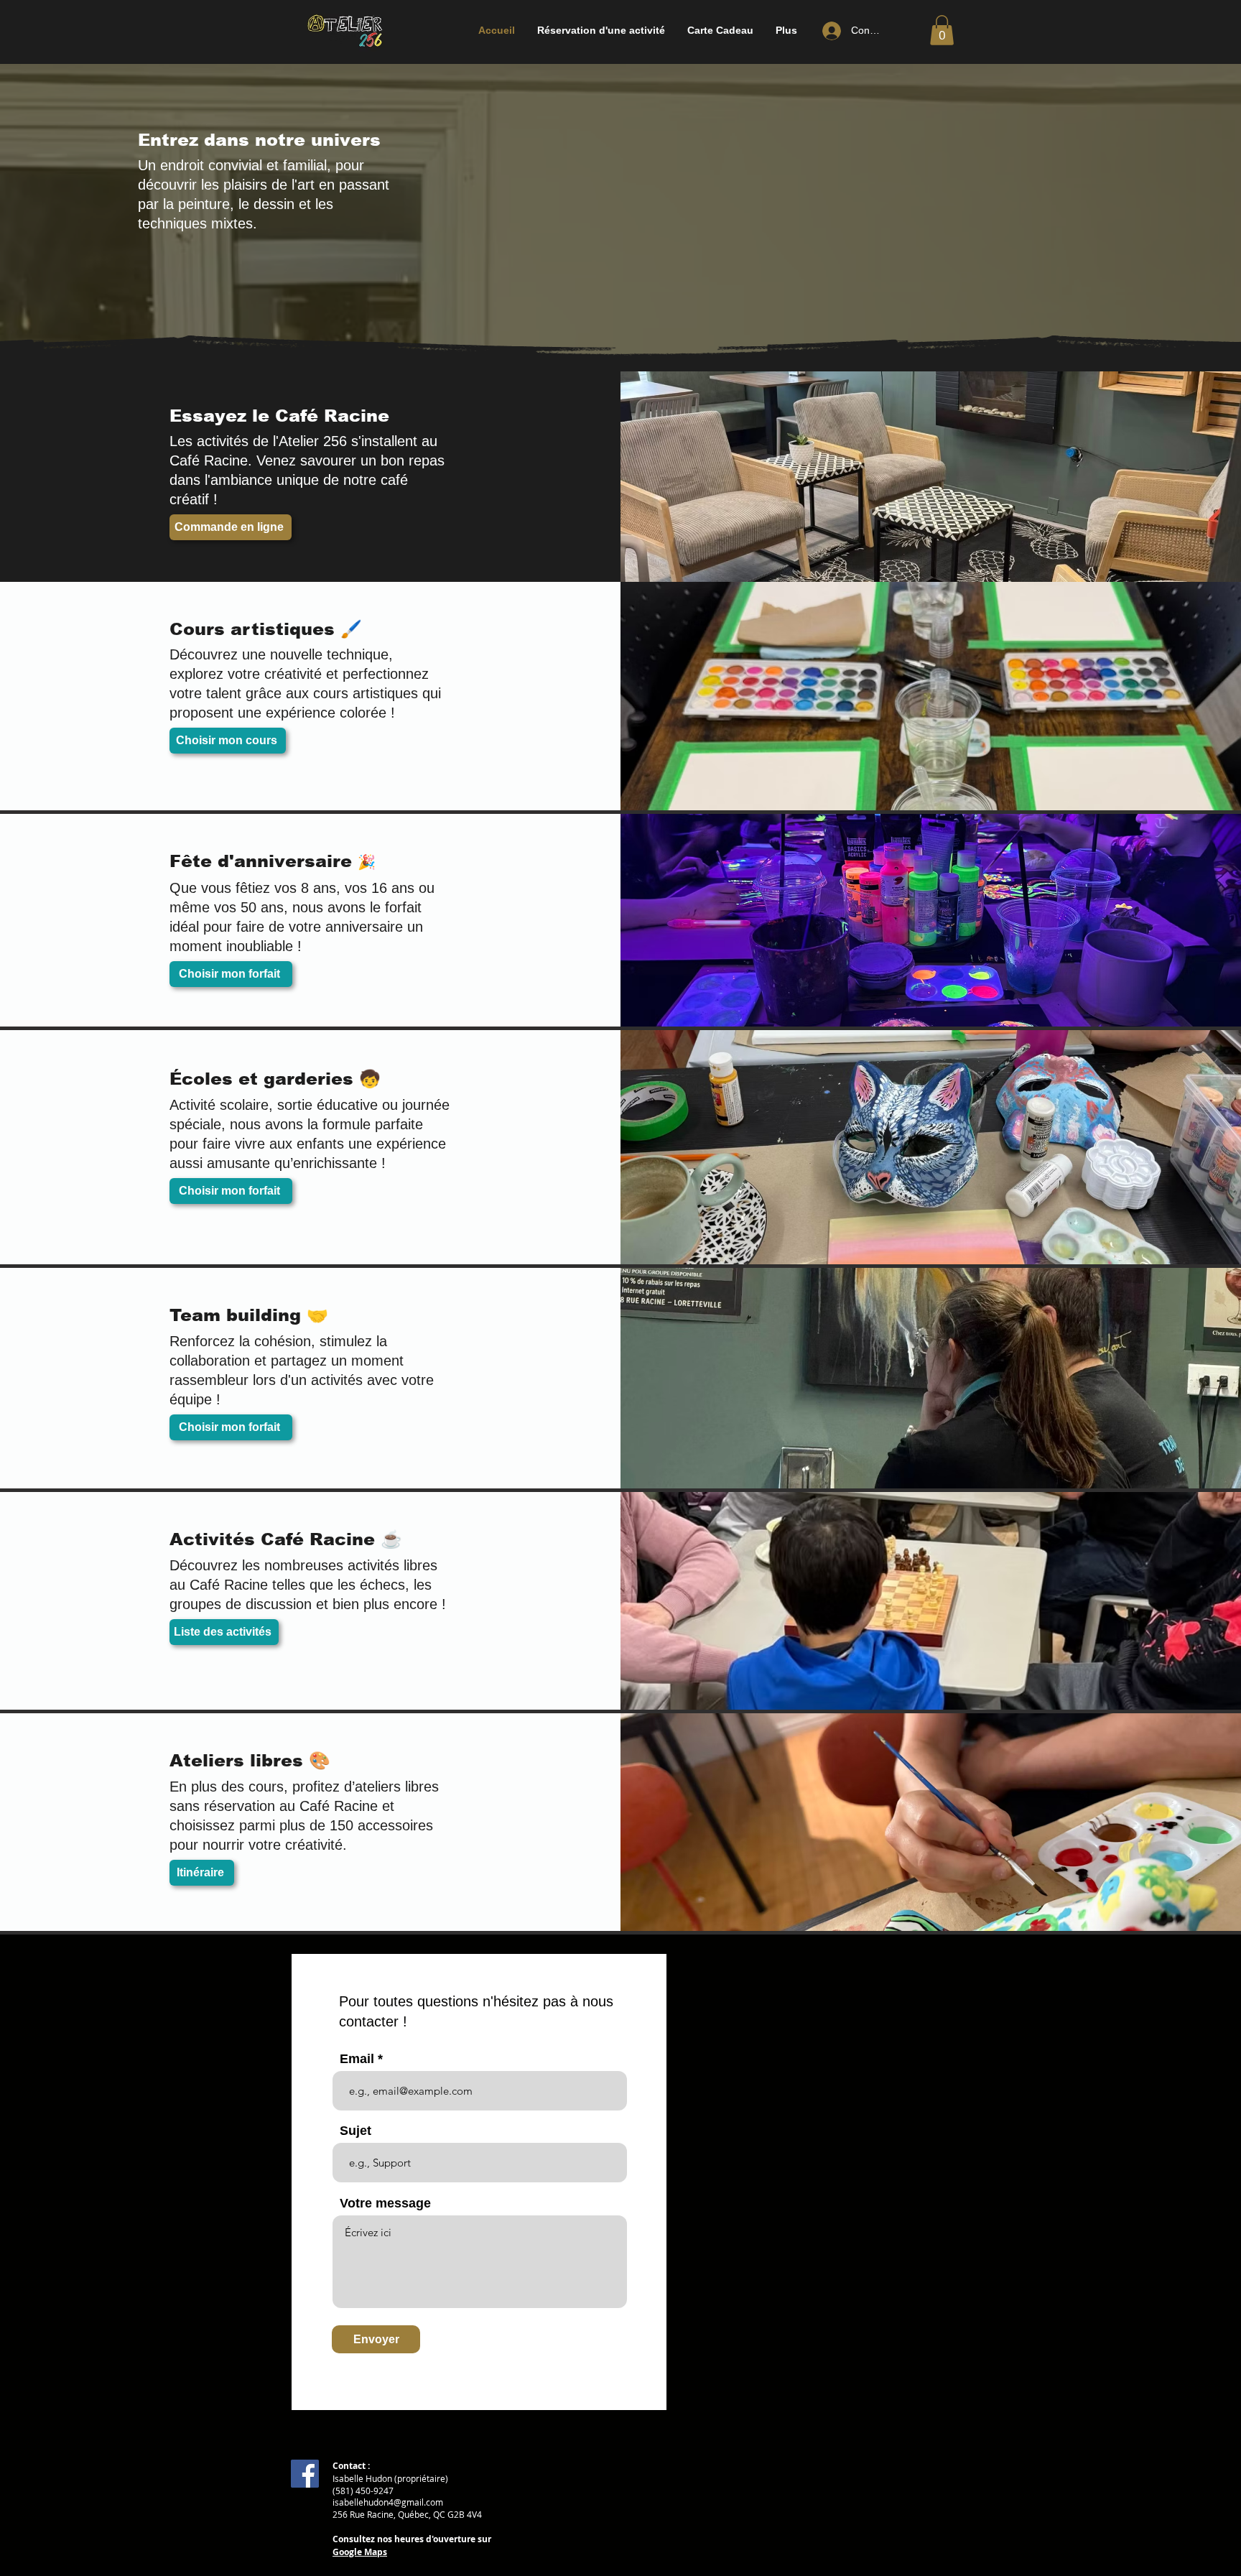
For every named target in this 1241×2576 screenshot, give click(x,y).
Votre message (385, 2203)
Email (357, 2059)
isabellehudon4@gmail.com (388, 2502)
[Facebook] (305, 2474)
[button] (601, 31)
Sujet (355, 2131)
